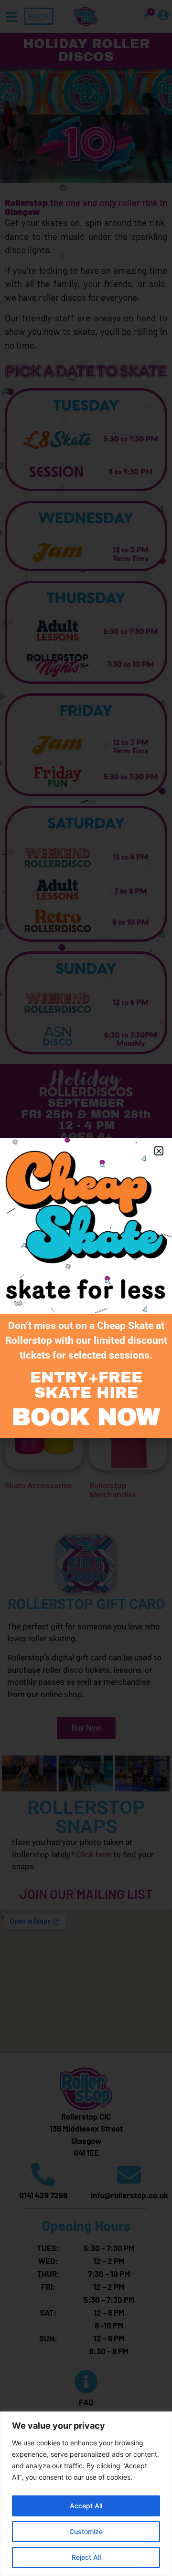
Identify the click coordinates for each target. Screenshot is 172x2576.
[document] (86, 1288)
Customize (86, 2531)
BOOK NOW (86, 1417)
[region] (86, 2494)
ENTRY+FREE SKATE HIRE (86, 1385)
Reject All (86, 2557)
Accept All (86, 2506)
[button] (159, 1151)
